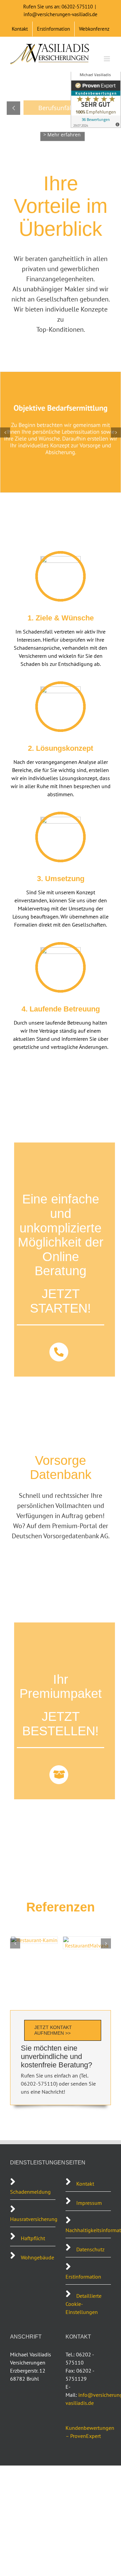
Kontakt (85, 2184)
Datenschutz (90, 2249)
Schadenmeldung (31, 2192)
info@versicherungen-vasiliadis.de (61, 14)
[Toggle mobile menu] (107, 59)
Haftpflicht (33, 2238)
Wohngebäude (37, 2257)
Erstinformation (83, 2277)
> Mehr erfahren (62, 123)
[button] (5, 432)
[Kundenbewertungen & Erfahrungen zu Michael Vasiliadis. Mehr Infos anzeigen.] (96, 98)
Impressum (89, 2203)
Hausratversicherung (34, 2219)
